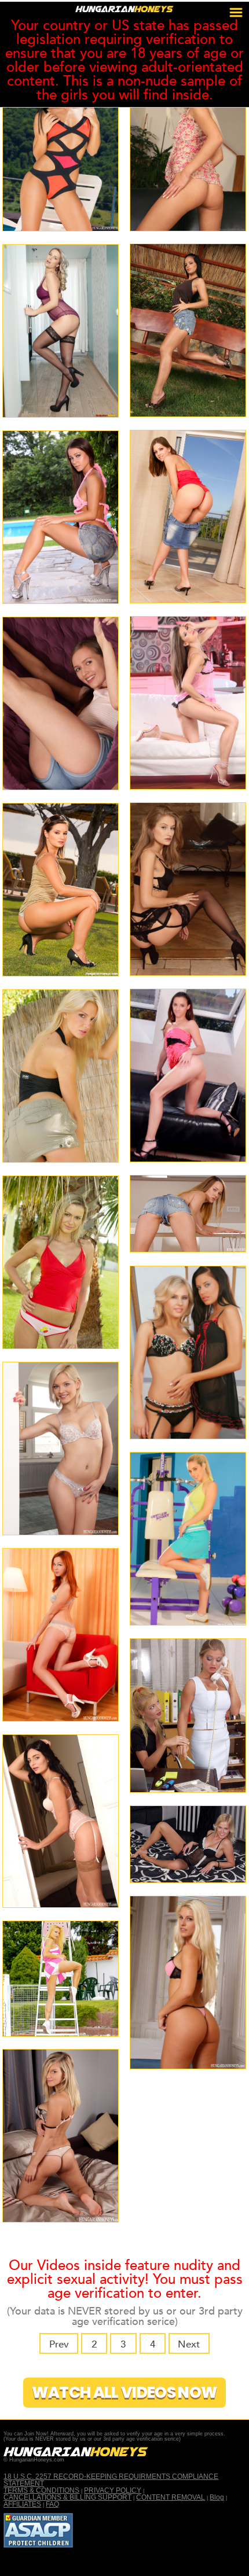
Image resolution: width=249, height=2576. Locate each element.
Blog (217, 2497)
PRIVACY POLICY (113, 2490)
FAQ (52, 2504)
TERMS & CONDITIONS (41, 2490)
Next (189, 2344)
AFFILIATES (22, 2504)
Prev (59, 2344)
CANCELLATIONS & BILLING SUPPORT (67, 2497)
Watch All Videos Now (125, 2392)
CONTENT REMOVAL (171, 2497)
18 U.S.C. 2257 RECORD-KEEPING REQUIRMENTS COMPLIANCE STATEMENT (111, 2480)
